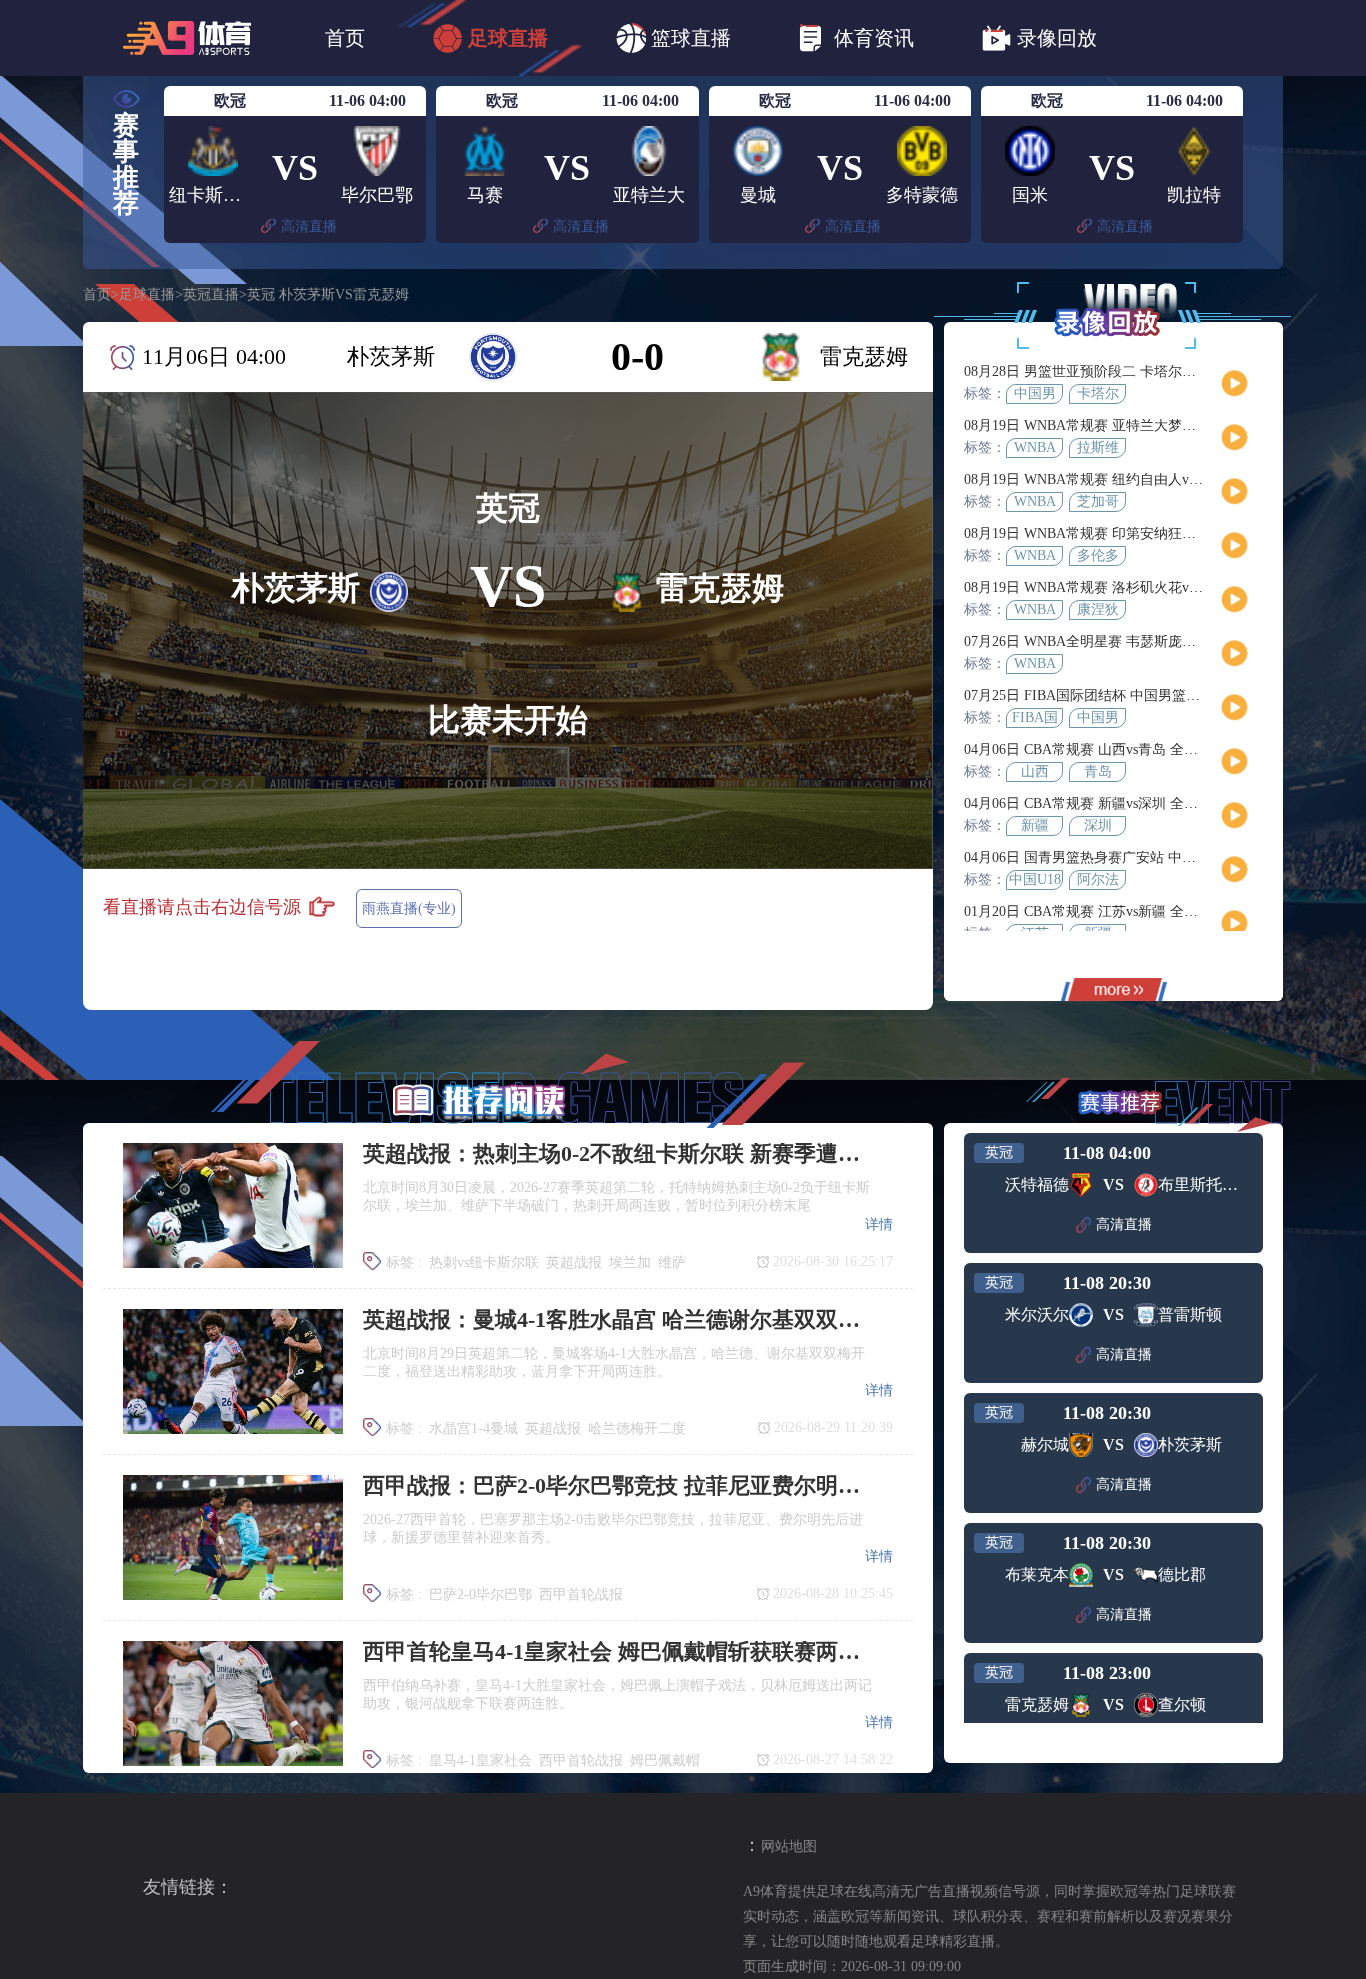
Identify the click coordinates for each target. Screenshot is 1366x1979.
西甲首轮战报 (581, 1594)
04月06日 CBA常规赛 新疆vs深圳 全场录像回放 (1109, 803)
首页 (345, 38)
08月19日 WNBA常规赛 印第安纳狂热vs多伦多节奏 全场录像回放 (1165, 533)
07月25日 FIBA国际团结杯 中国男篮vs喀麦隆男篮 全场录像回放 (1160, 695)
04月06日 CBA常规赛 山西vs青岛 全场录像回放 (1109, 749)
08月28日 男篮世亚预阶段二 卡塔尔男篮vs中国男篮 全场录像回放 (1165, 371)
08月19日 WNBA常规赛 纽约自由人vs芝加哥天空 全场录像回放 (1158, 479)
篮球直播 (691, 38)
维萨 (672, 1262)
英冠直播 (211, 295)
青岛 (1098, 771)
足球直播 (508, 38)
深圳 (1098, 825)
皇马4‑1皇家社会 (480, 1760)
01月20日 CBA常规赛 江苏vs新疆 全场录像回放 (1109, 911)
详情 (879, 1224)
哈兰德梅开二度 (637, 1428)
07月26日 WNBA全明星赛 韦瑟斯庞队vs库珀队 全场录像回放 (1151, 641)
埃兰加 (630, 1262)
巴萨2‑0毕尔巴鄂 (480, 1594)
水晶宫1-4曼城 (473, 1428)
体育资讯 (874, 38)
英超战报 (574, 1262)
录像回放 (1057, 38)
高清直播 (309, 226)
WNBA (1035, 447)
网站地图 (789, 1846)
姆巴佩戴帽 (665, 1760)
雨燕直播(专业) (409, 908)
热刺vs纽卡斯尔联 (484, 1262)
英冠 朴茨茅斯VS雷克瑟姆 (328, 295)
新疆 (1035, 825)
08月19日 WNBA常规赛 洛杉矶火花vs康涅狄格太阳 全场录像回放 (1165, 587)
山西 (1035, 771)
